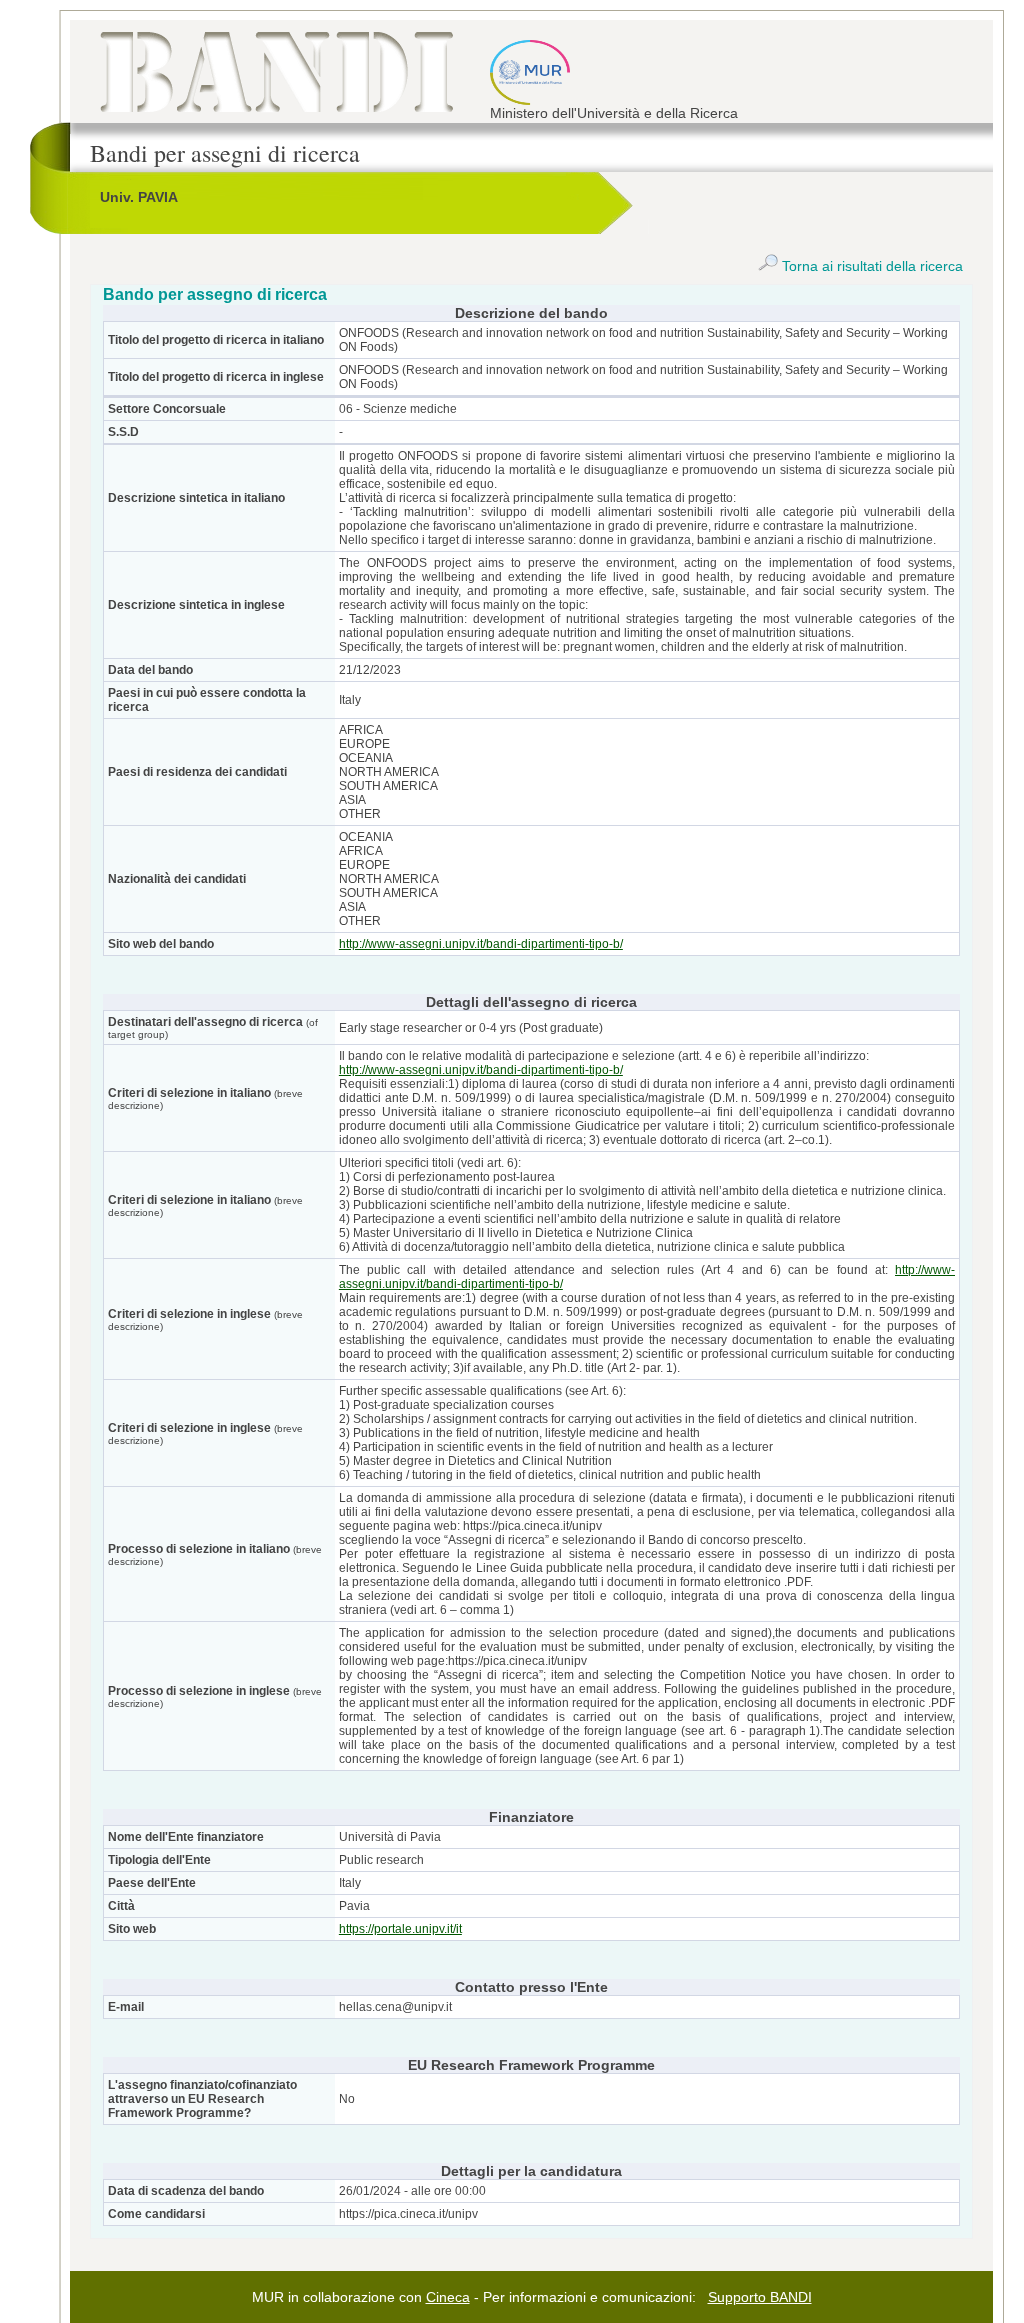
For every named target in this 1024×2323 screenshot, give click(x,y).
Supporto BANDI (760, 2297)
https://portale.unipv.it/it (400, 1929)
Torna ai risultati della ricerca (870, 266)
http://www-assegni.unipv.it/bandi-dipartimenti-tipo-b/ (481, 944)
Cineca (448, 2297)
